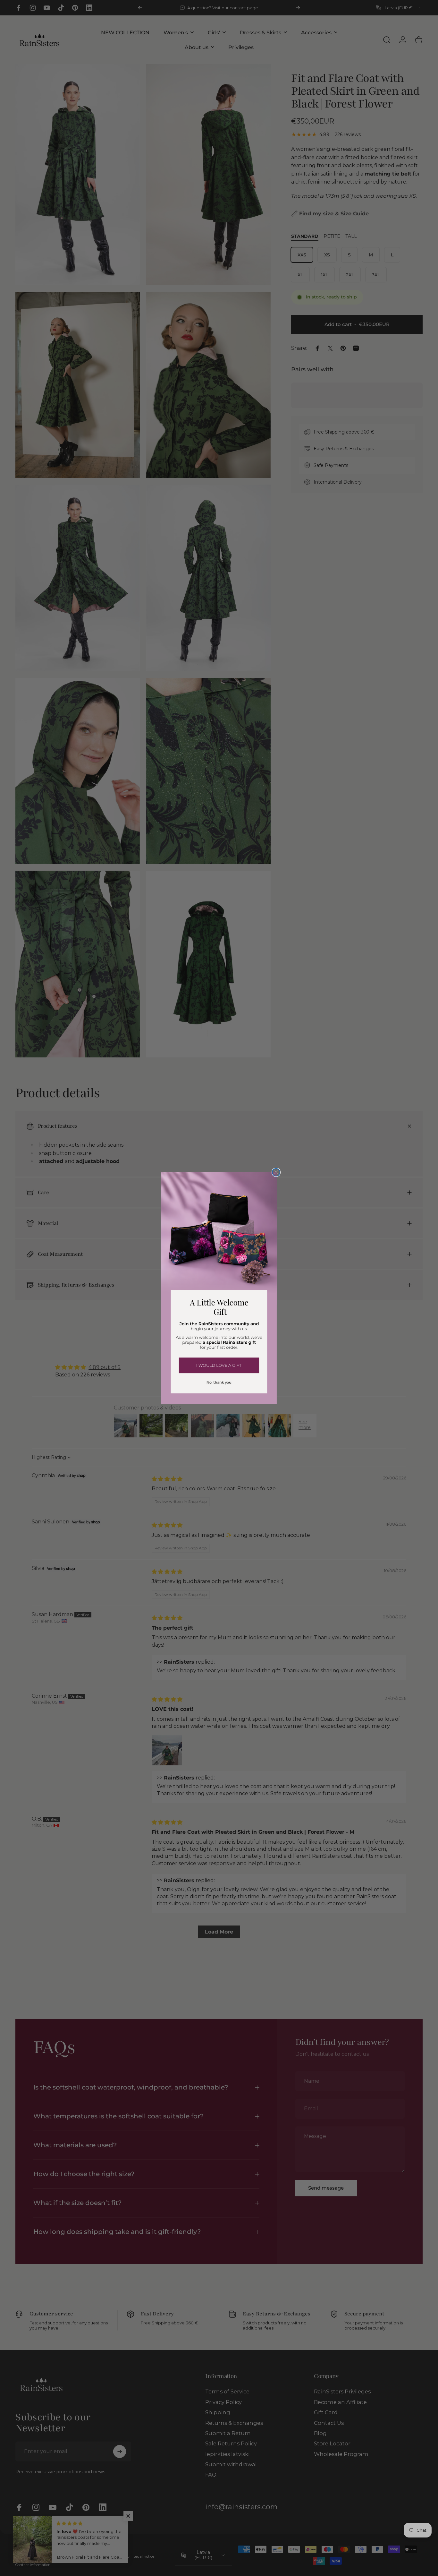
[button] (219, 1365)
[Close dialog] (276, 1172)
